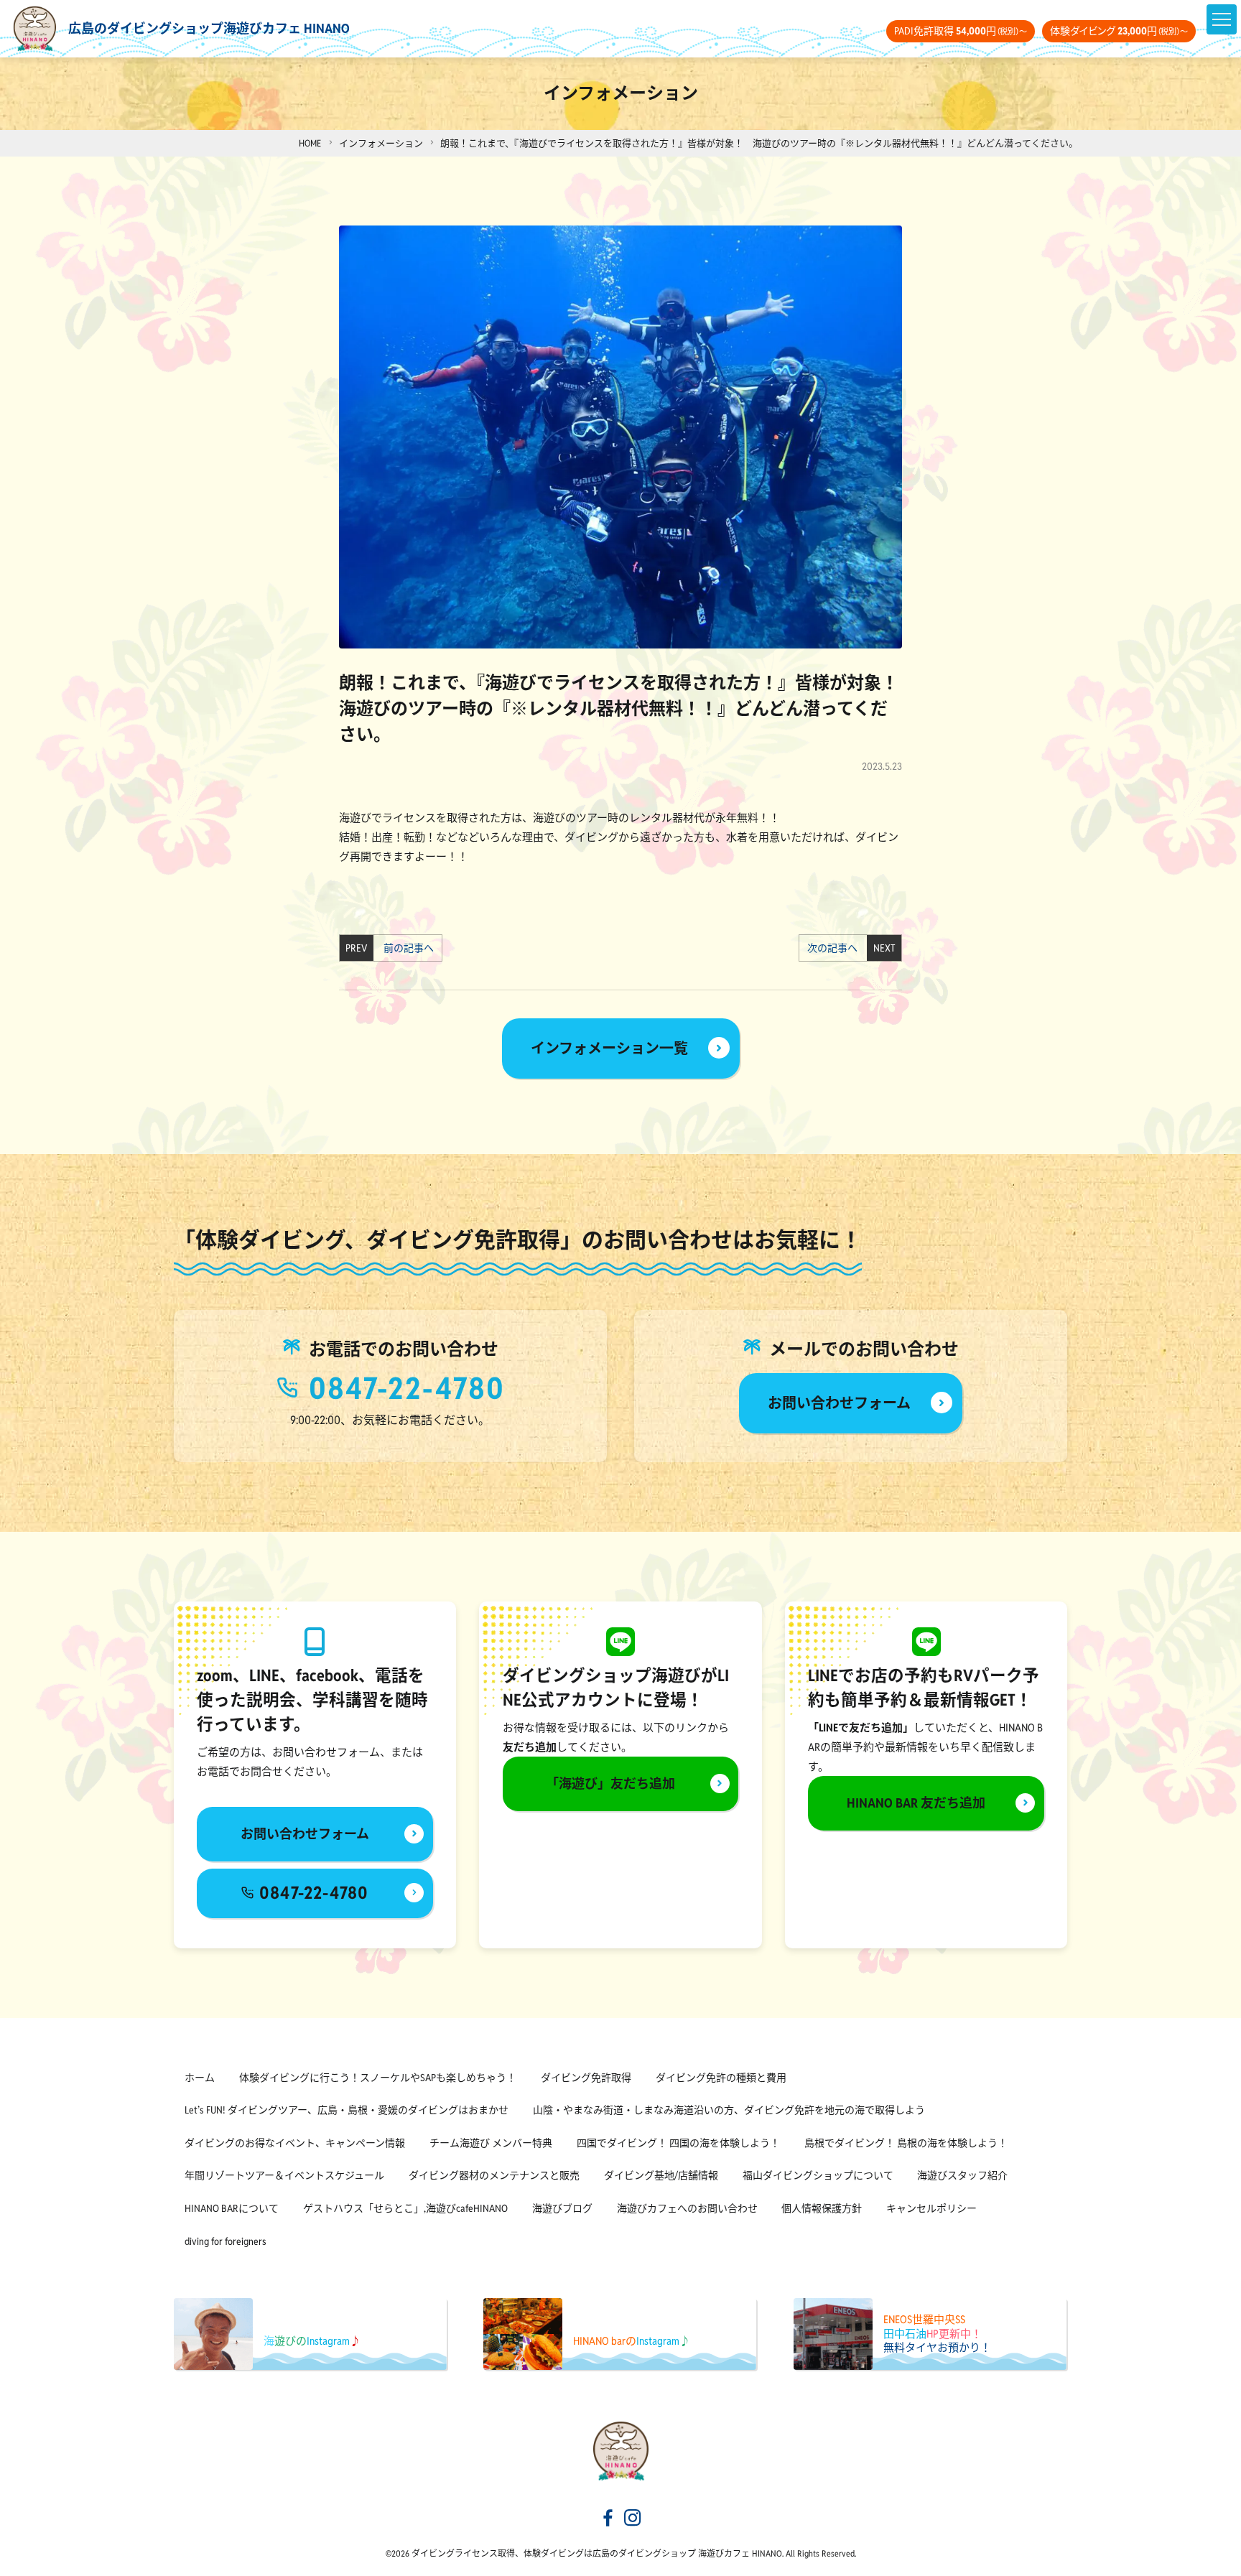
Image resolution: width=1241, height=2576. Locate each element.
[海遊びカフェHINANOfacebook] (608, 2519)
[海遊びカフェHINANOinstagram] (633, 2519)
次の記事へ (836, 948)
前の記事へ (405, 948)
